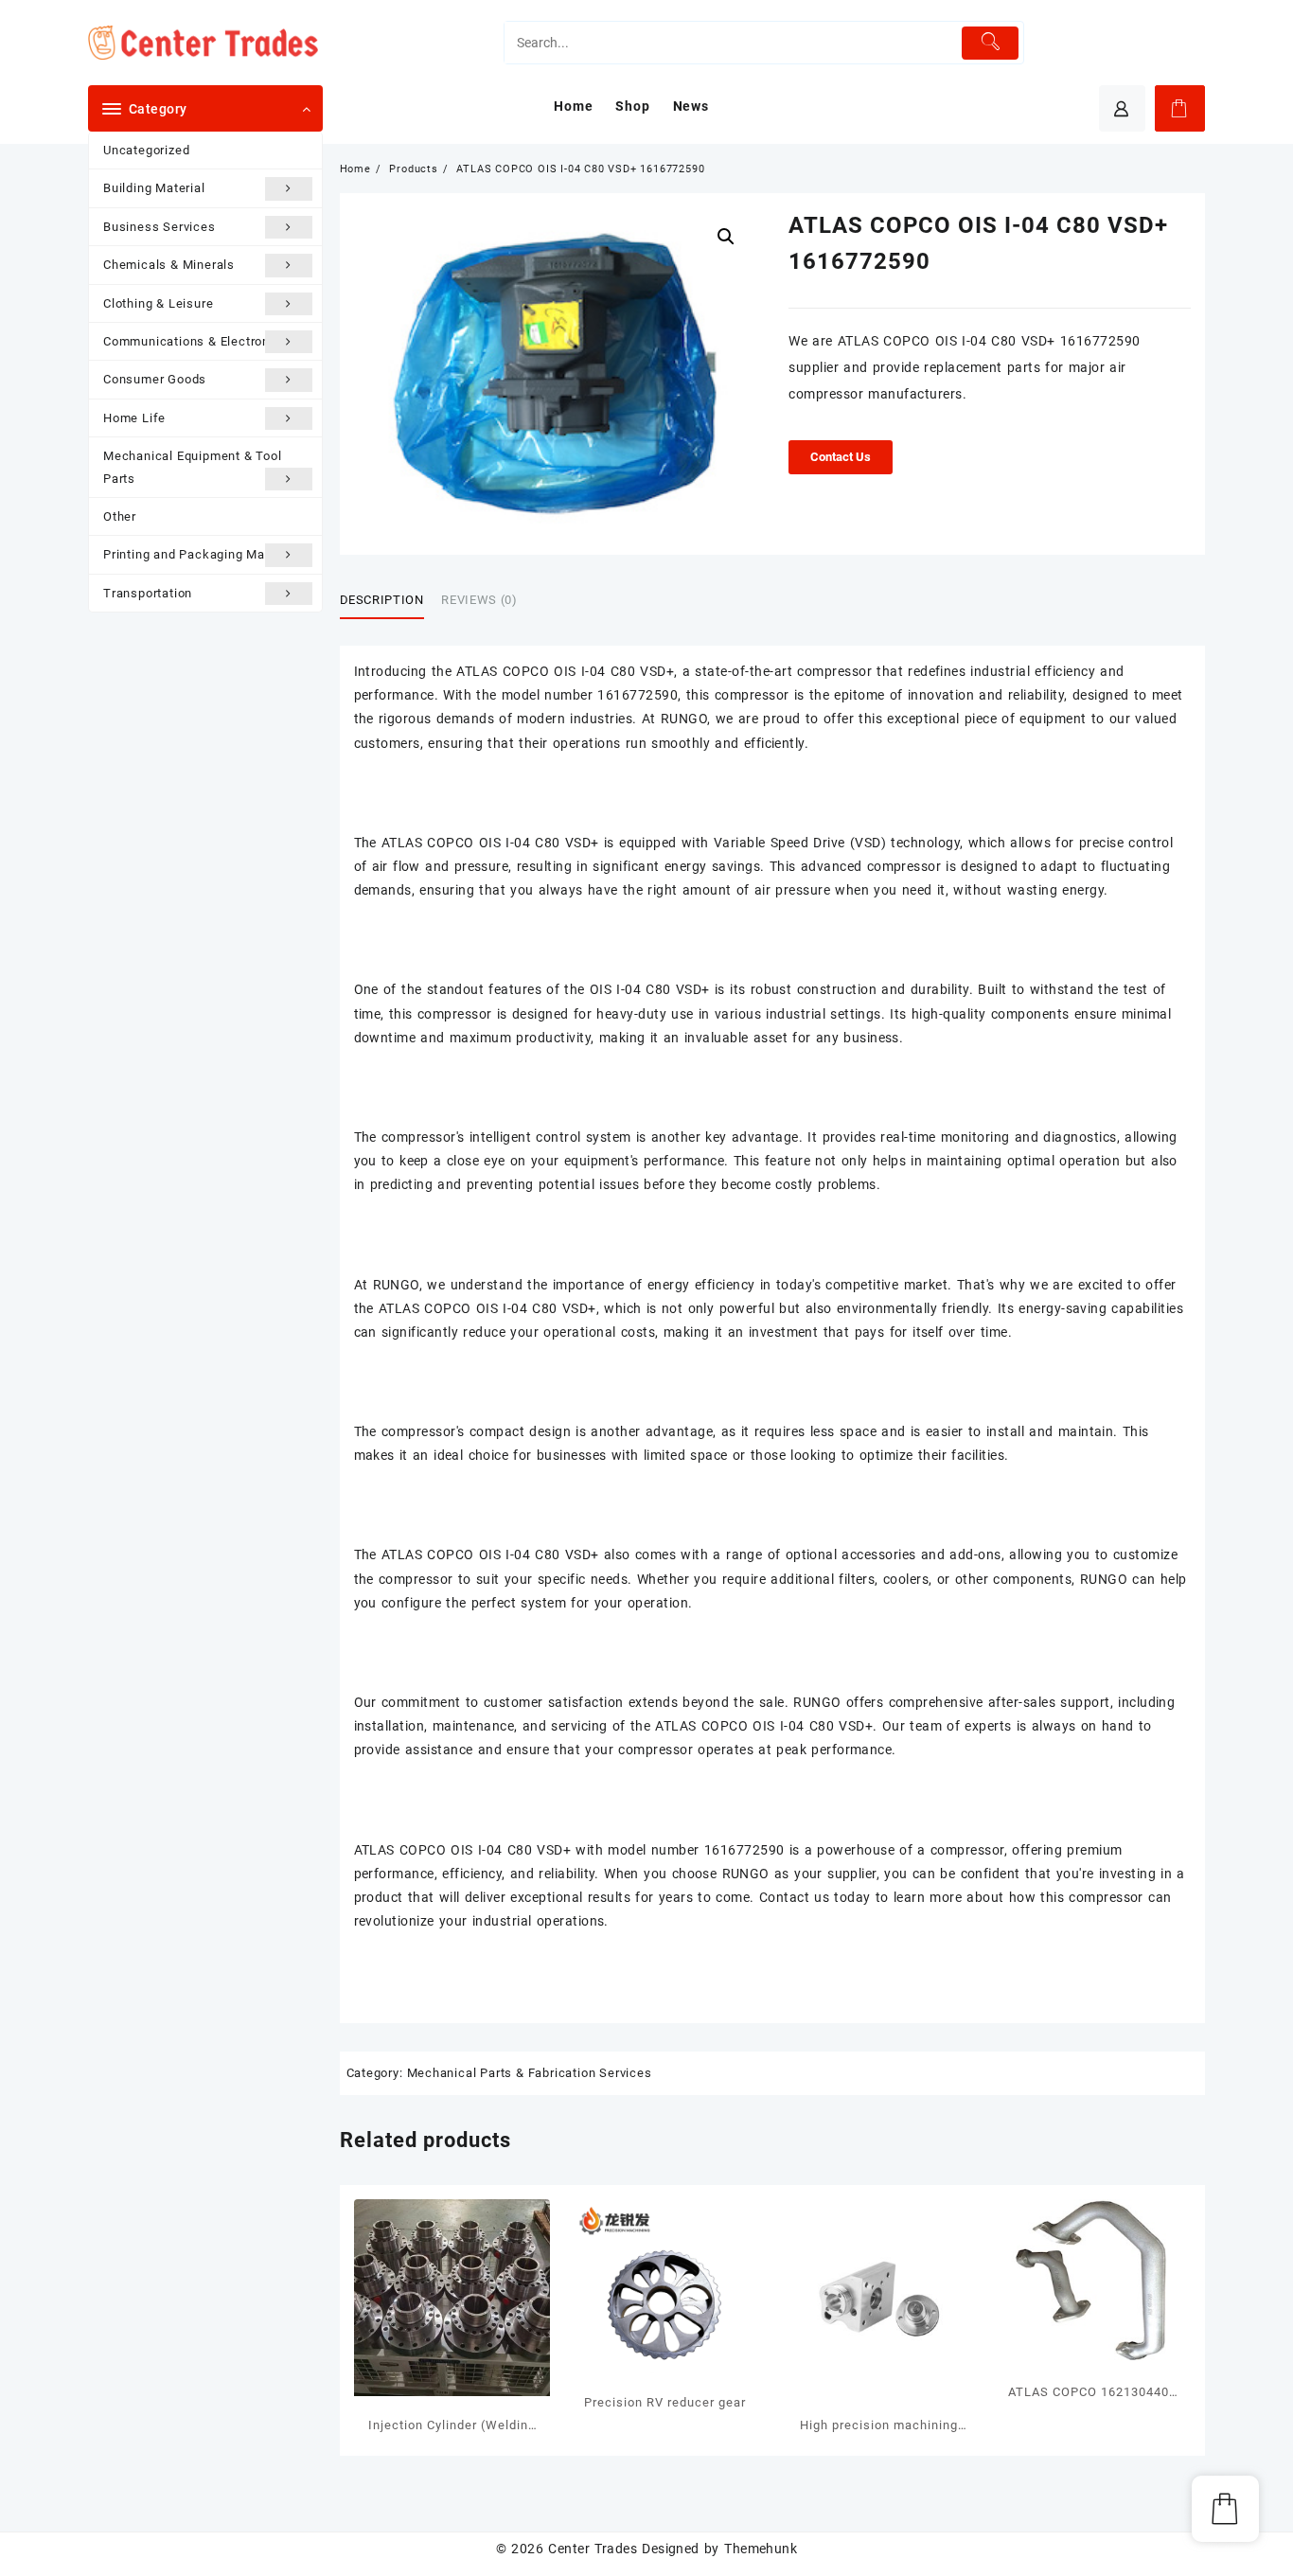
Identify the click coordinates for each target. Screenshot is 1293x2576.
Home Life (134, 418)
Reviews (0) (479, 600)
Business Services (159, 227)
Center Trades (593, 2549)
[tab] (389, 600)
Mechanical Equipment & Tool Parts (193, 467)
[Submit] (991, 43)
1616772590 (638, 695)
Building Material (154, 188)
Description (382, 600)
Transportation (148, 593)
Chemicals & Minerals (169, 265)
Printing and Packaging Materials (204, 554)
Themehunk (761, 2549)
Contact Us (841, 457)
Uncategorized (146, 150)
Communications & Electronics (195, 341)
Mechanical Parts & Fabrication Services (530, 2073)
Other (120, 516)
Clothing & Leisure (158, 303)
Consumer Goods (155, 379)
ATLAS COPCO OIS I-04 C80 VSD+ (565, 671)
